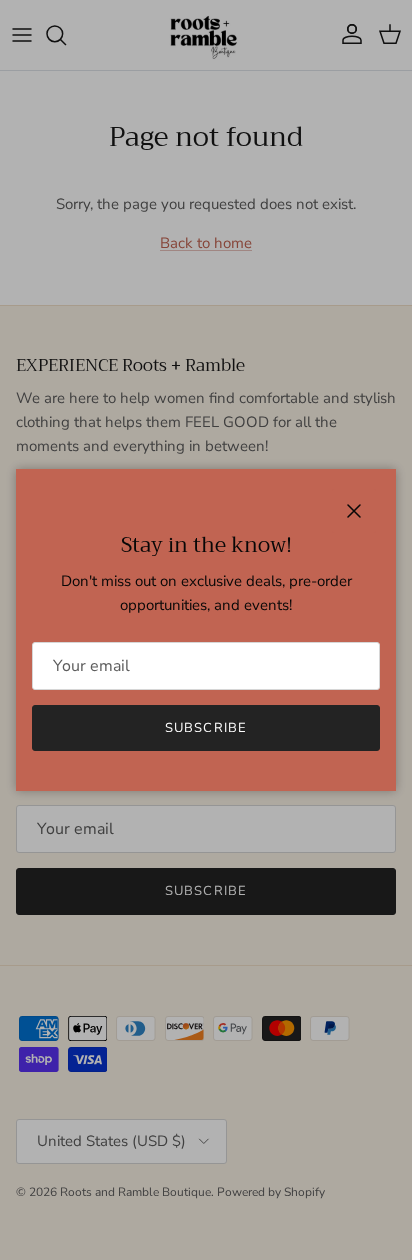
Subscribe (205, 728)
